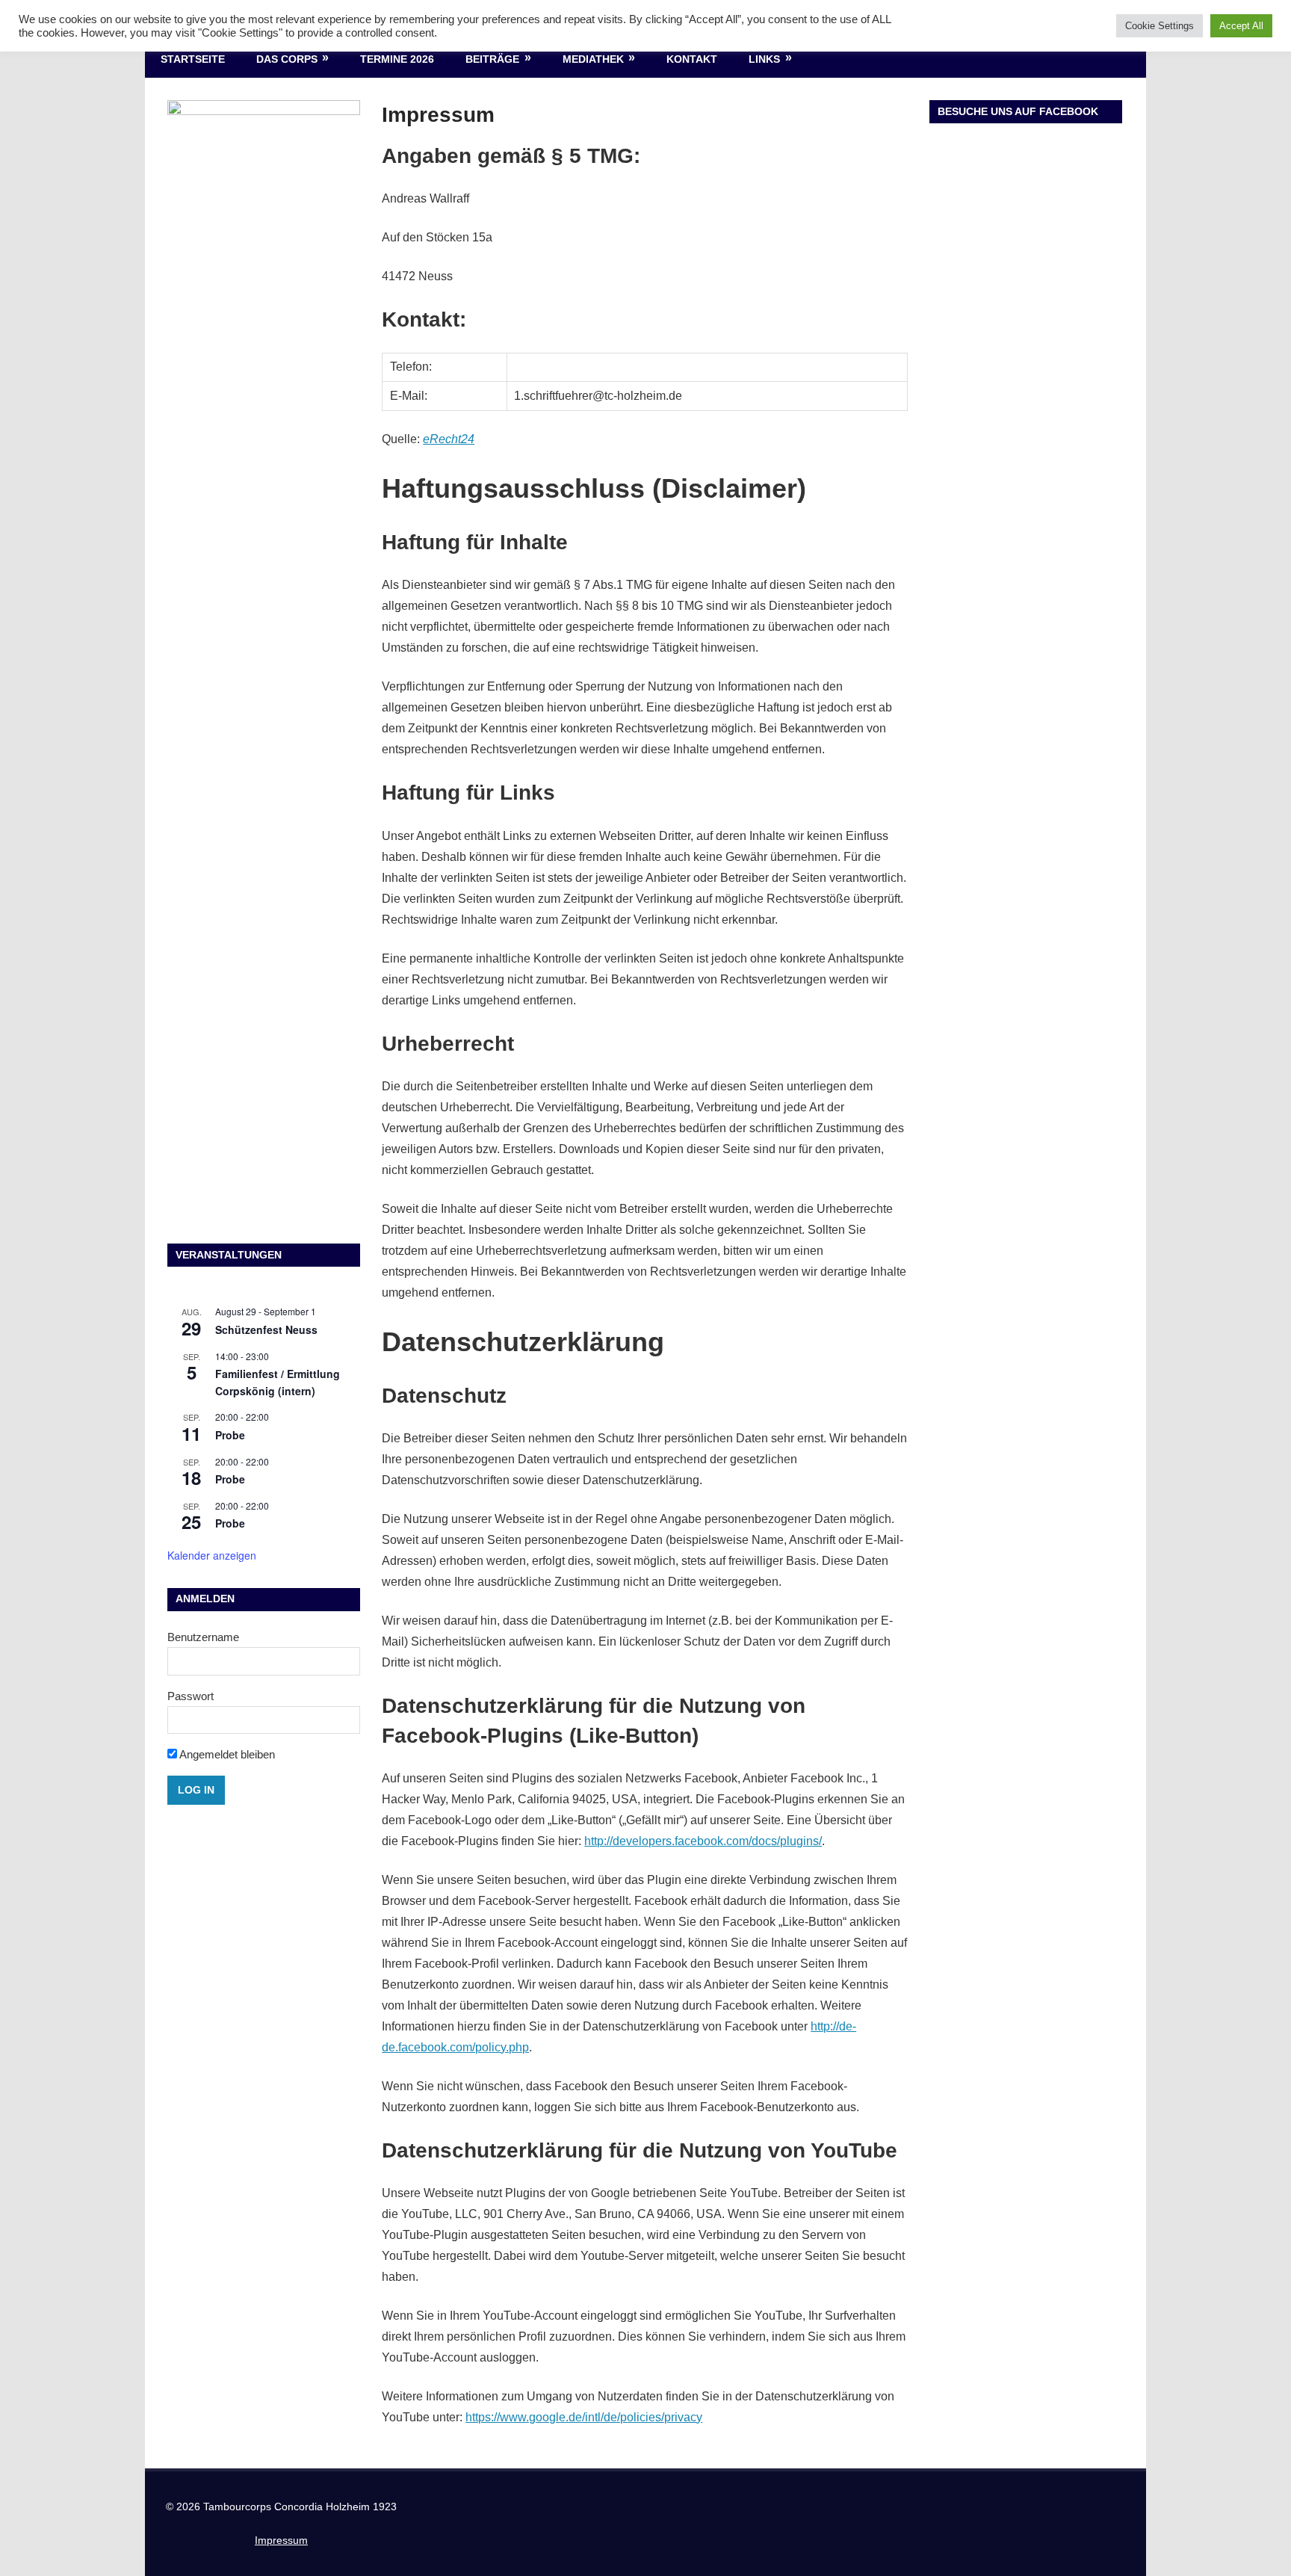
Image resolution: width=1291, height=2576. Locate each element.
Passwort (191, 1696)
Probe (230, 1435)
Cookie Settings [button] (1160, 26)
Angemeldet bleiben (226, 1754)
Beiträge (492, 59)
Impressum (281, 2540)
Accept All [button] (1241, 26)
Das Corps (287, 59)
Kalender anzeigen (212, 1555)
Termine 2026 (397, 59)
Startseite (193, 59)
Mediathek (593, 59)
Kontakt (692, 59)
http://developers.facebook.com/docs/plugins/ (703, 1841)
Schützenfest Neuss (266, 1329)
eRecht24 (449, 439)
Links (764, 59)
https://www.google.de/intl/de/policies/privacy (584, 2417)
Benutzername (203, 1637)
